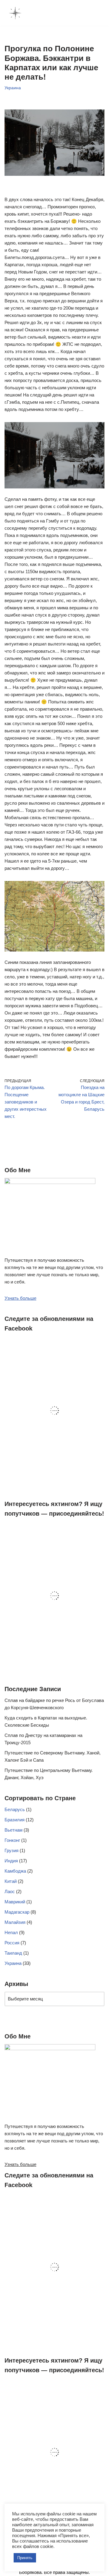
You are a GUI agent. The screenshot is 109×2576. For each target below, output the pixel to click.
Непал (11, 1932)
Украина (13, 88)
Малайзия (15, 1922)
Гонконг (12, 1840)
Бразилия (15, 1820)
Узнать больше (20, 1298)
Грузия (12, 1850)
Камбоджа (15, 1871)
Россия (12, 1943)
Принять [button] (25, 2558)
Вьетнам (13, 1830)
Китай (11, 1881)
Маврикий (15, 1902)
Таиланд (13, 1953)
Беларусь (15, 1809)
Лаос (10, 1891)
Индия (11, 1861)
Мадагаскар (17, 1912)
